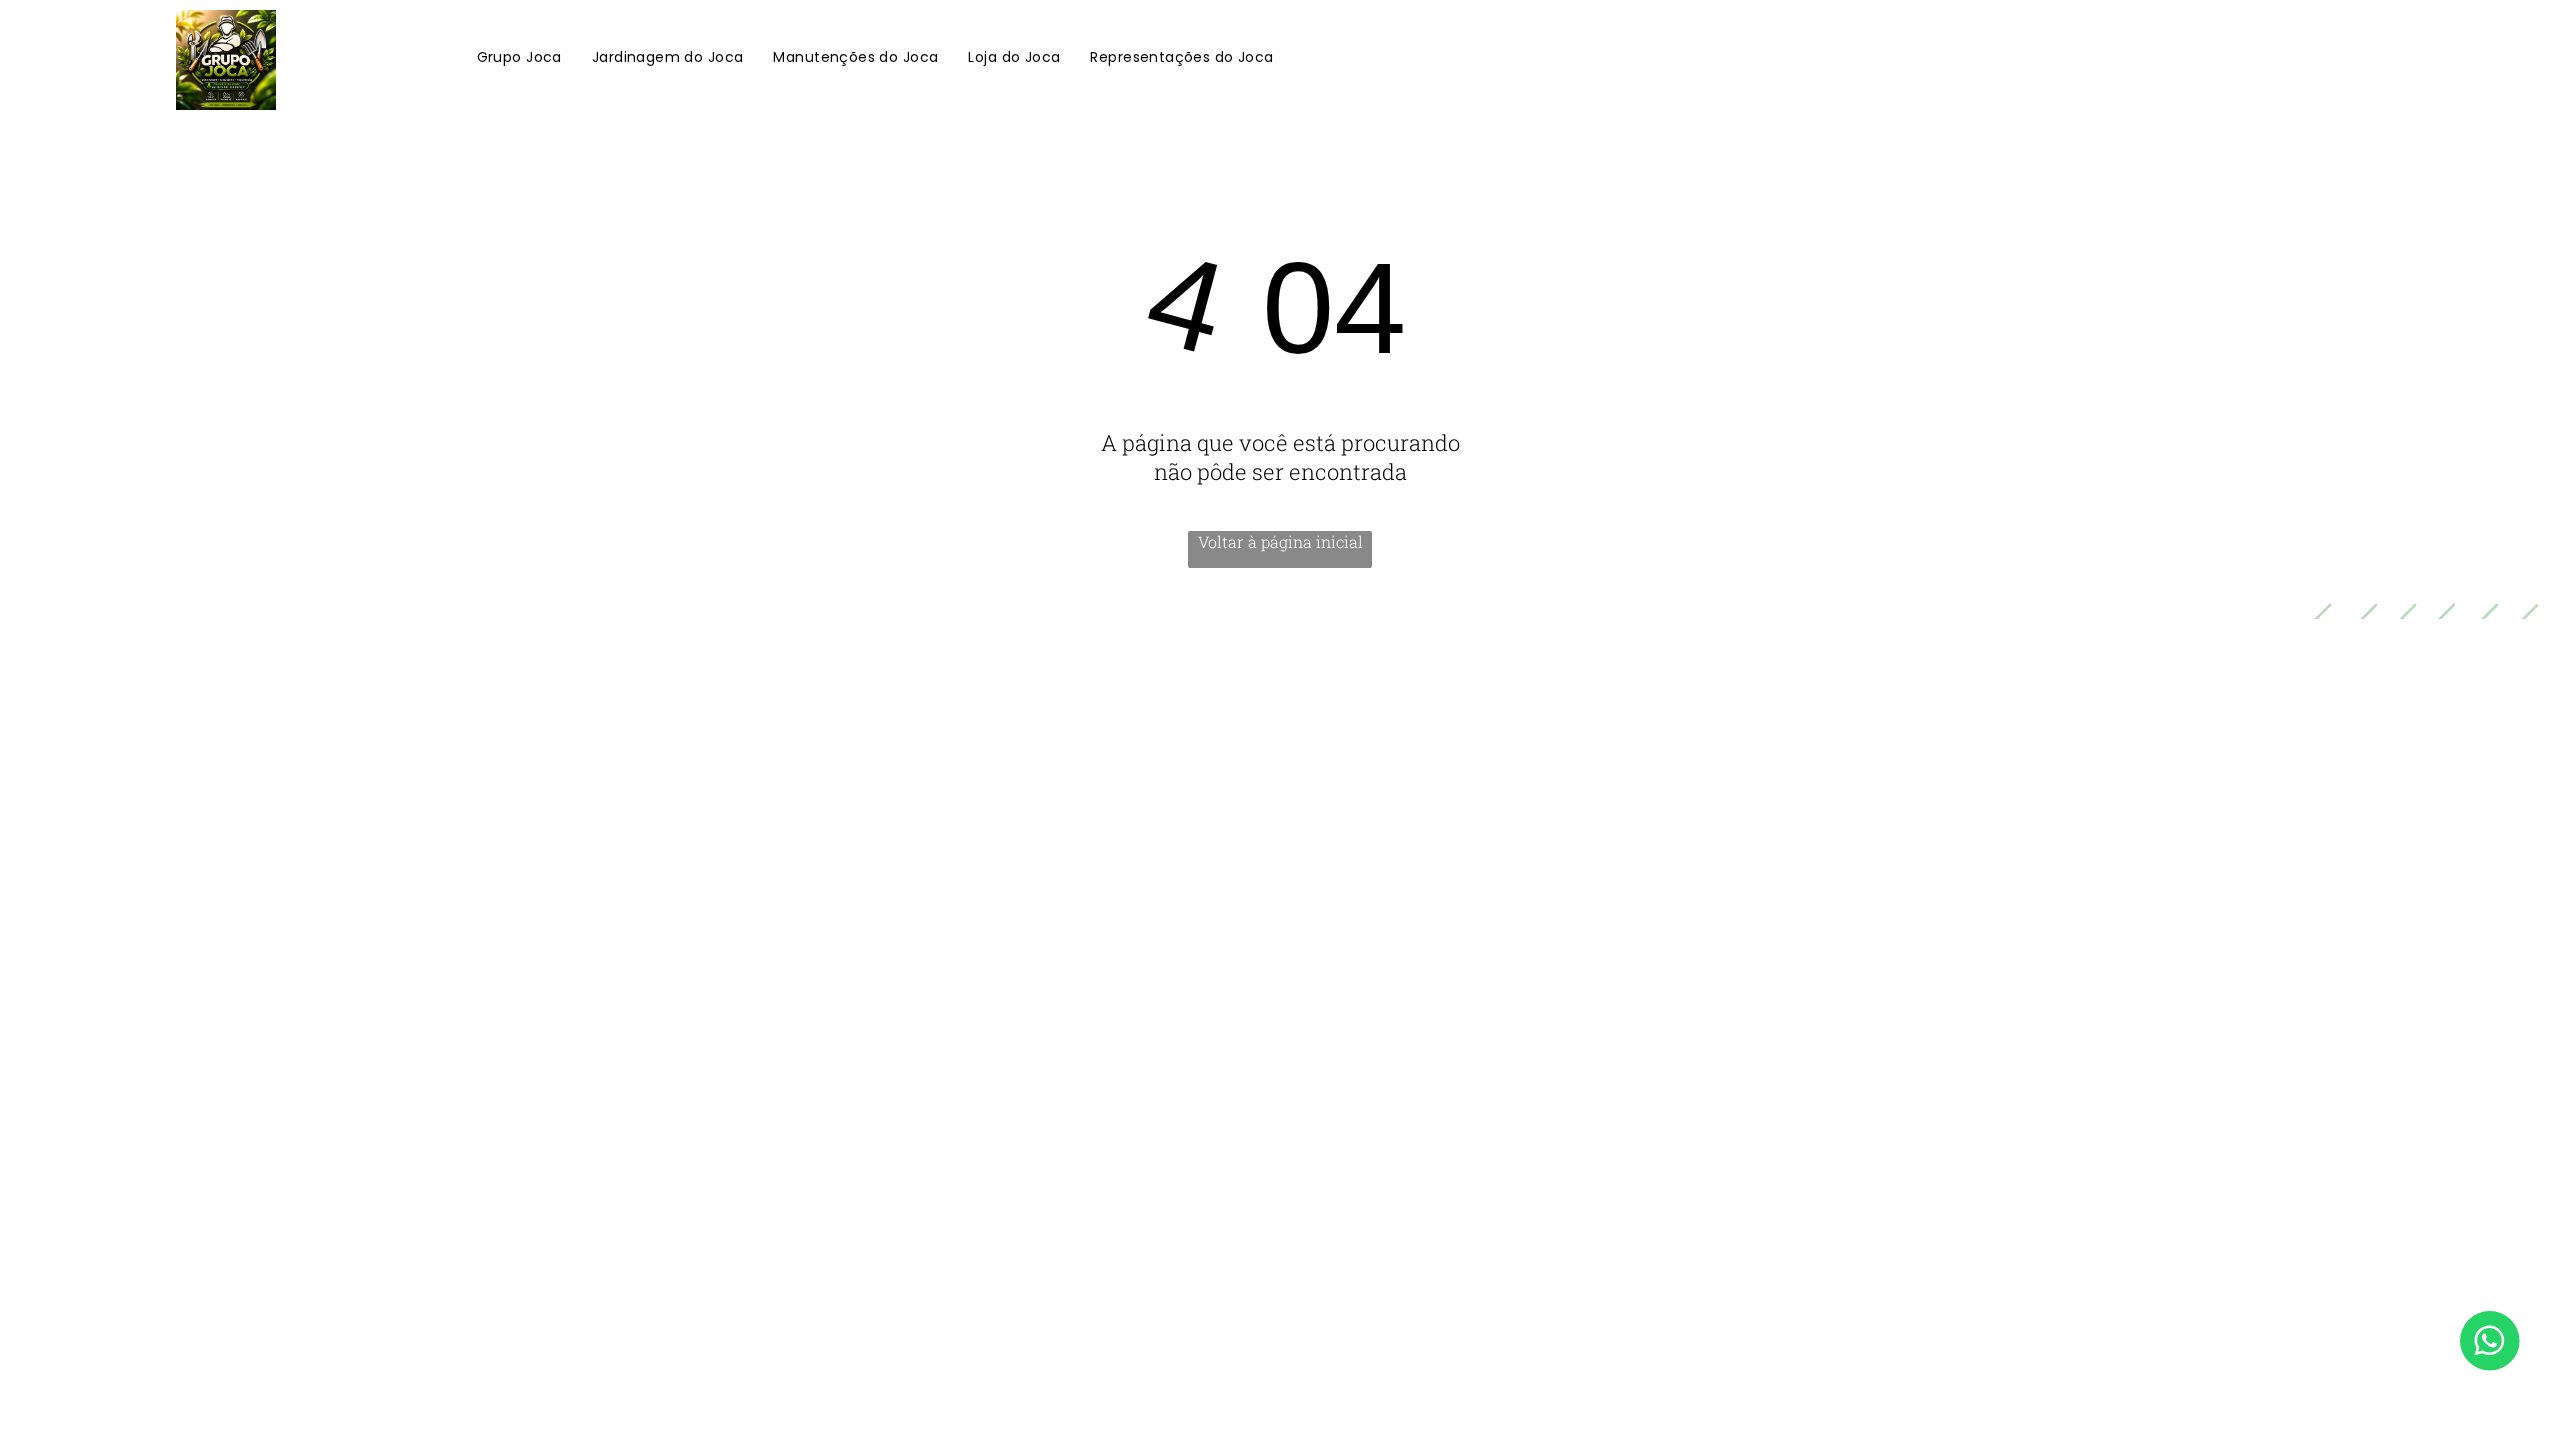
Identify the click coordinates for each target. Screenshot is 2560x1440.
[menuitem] (519, 58)
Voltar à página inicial (1280, 541)
